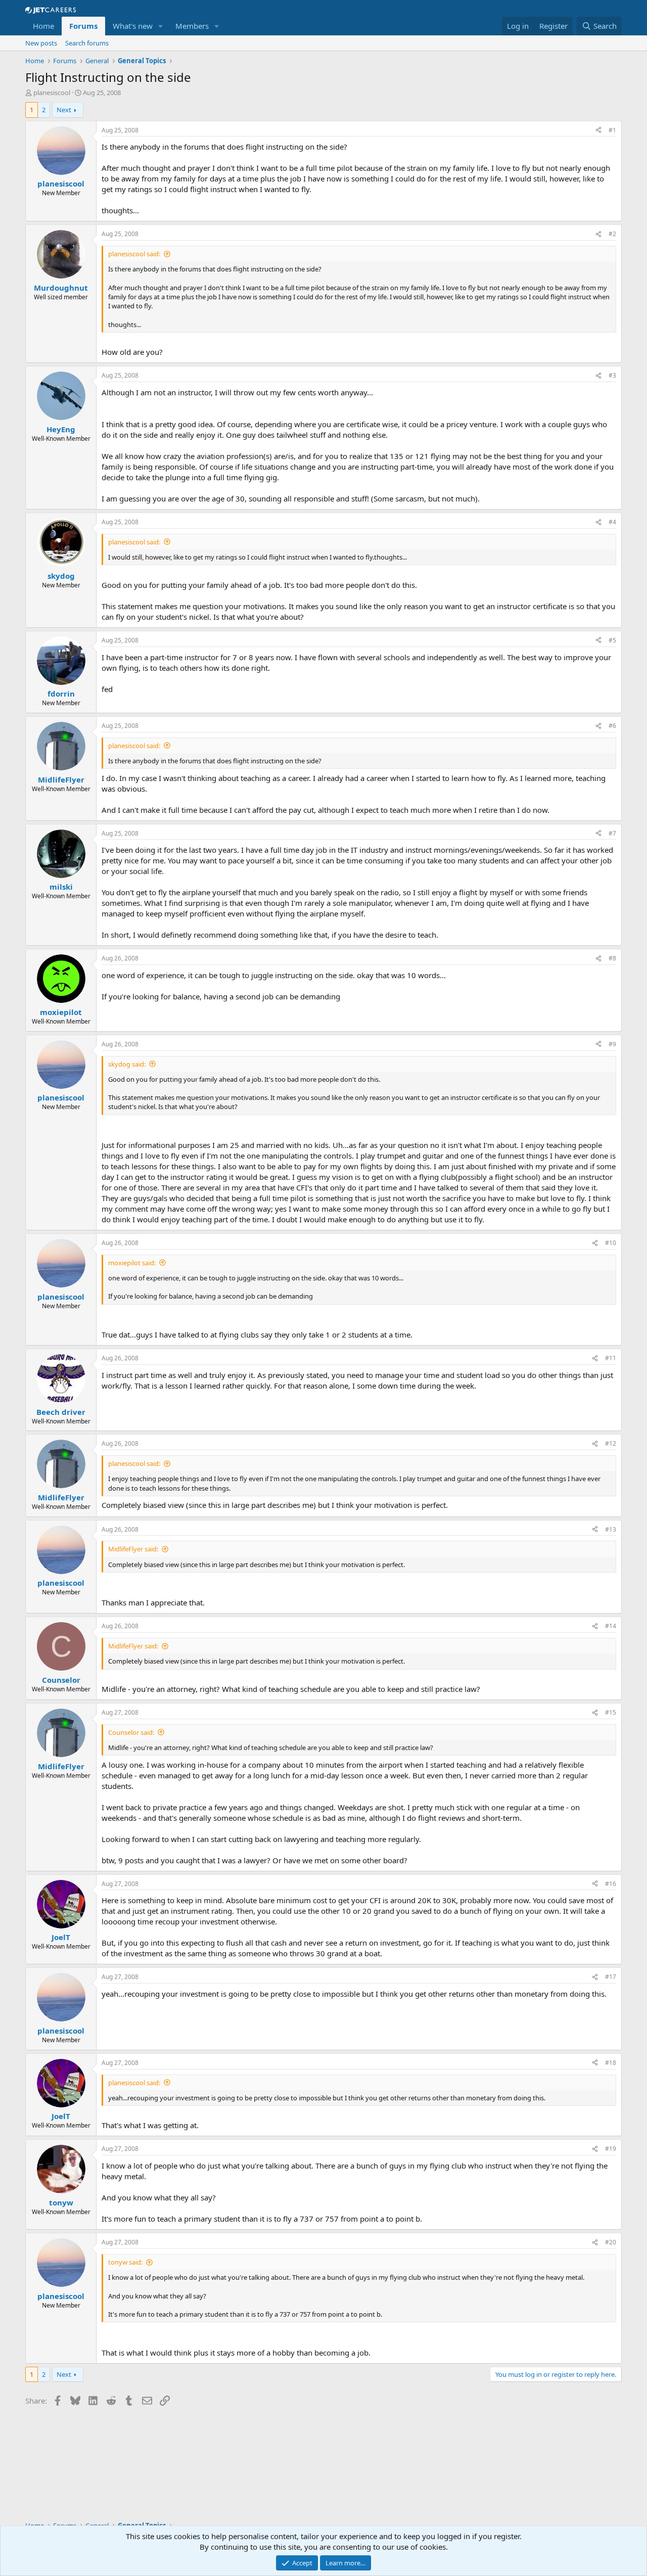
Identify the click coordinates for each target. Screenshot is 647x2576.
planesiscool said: (134, 254)
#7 (612, 833)
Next (64, 110)
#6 (612, 726)
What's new (133, 26)
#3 (612, 375)
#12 (611, 1443)
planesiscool (52, 93)
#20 (611, 2242)
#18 (611, 2063)
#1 (612, 130)
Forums (83, 26)
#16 (611, 1884)
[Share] (598, 131)
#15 (611, 1712)
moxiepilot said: (132, 1263)
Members (192, 26)
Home (43, 26)
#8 (612, 958)
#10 (611, 1243)
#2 (612, 234)
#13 (611, 1529)
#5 (612, 640)
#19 (611, 2149)
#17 (611, 1977)
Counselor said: (131, 1732)
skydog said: (127, 1064)
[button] (161, 26)
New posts (41, 43)
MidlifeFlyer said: (133, 1549)
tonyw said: (125, 2262)
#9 (612, 1044)
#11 (611, 1358)
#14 (611, 1626)
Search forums (87, 43)
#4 (612, 522)
